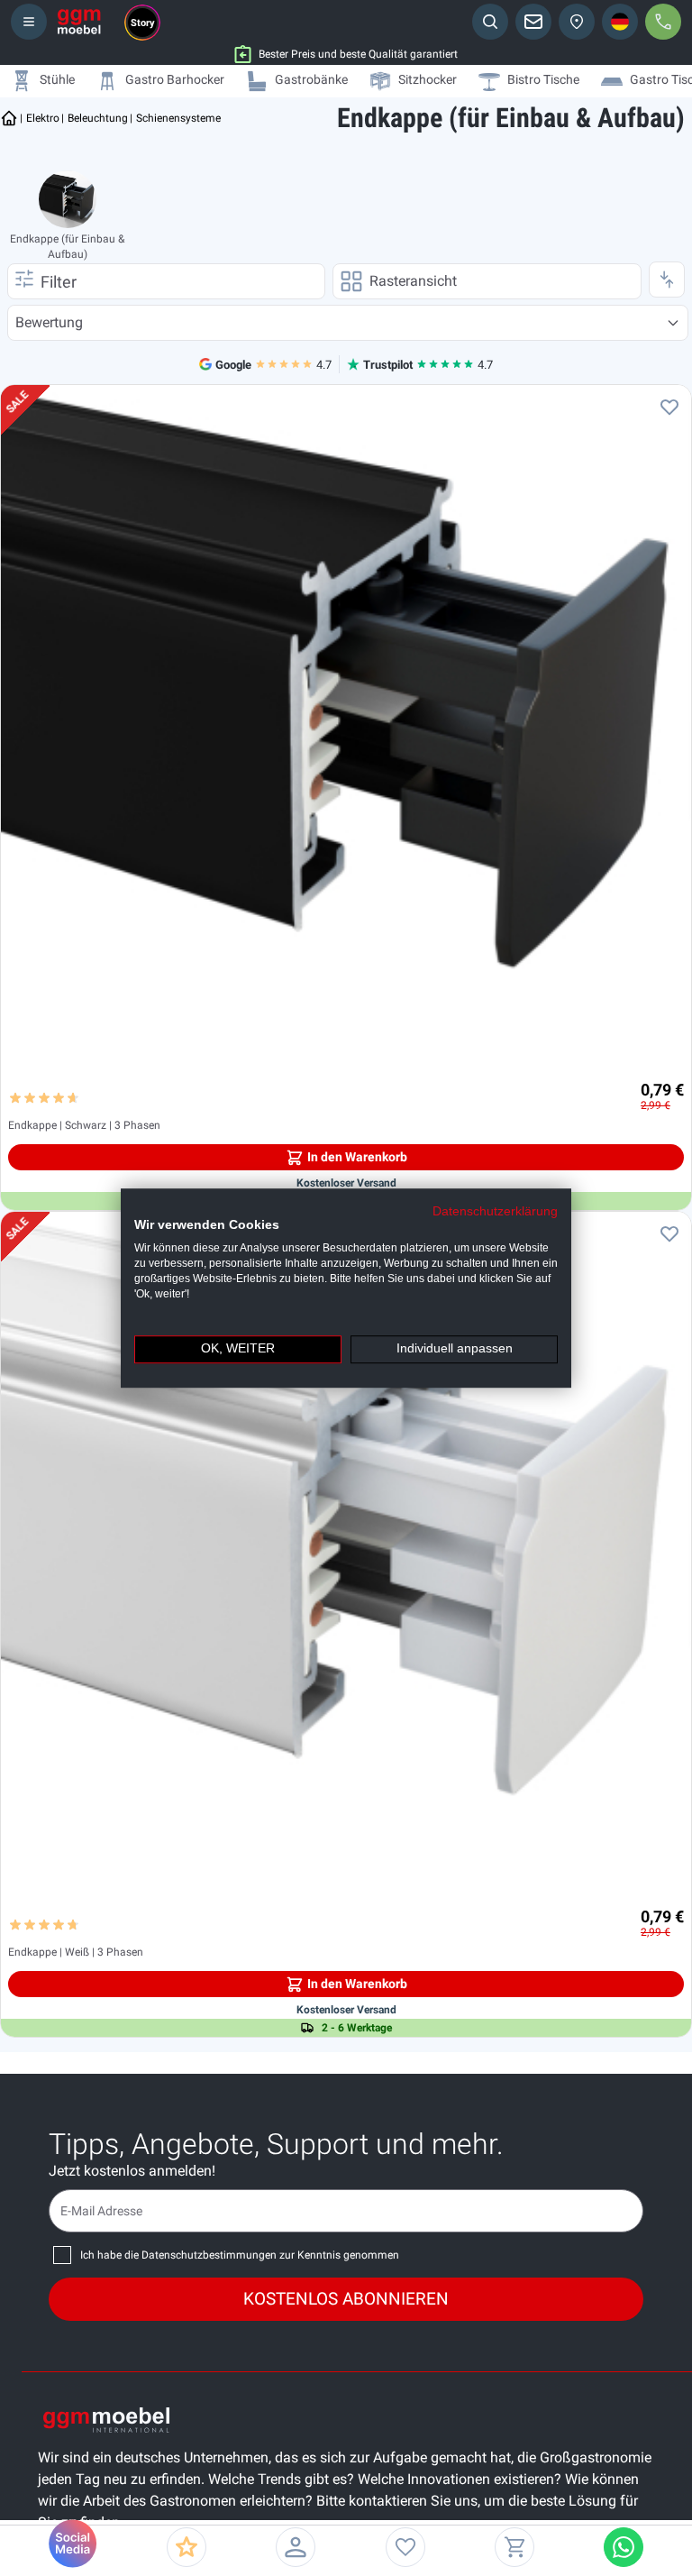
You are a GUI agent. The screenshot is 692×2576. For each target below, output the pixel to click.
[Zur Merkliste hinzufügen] (669, 407)
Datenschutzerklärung (495, 1211)
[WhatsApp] (624, 2547)
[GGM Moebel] (79, 22)
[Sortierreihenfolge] (667, 280)
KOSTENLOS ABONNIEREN (346, 2299)
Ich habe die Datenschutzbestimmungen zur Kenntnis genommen (240, 2255)
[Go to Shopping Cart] (514, 2547)
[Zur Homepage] (9, 118)
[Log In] (296, 2547)
